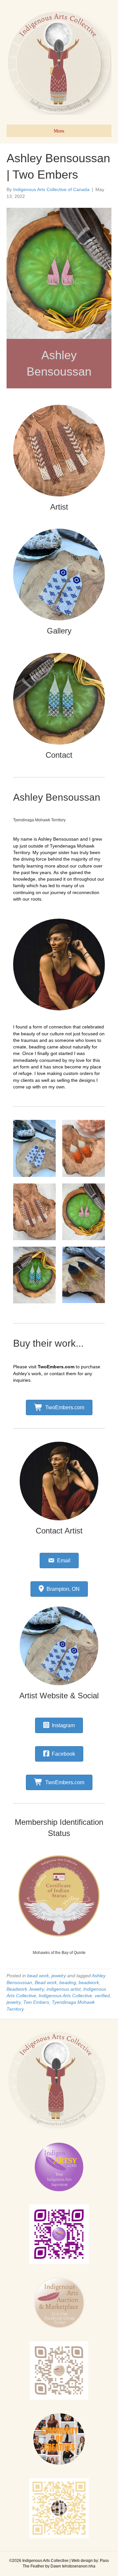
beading (68, 1982)
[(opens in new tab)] (59, 1896)
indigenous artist (64, 1989)
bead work (38, 1976)
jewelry (59, 1976)
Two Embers (36, 2002)
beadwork (89, 1982)
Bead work (46, 1982)
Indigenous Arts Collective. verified (74, 1996)
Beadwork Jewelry (25, 1989)
